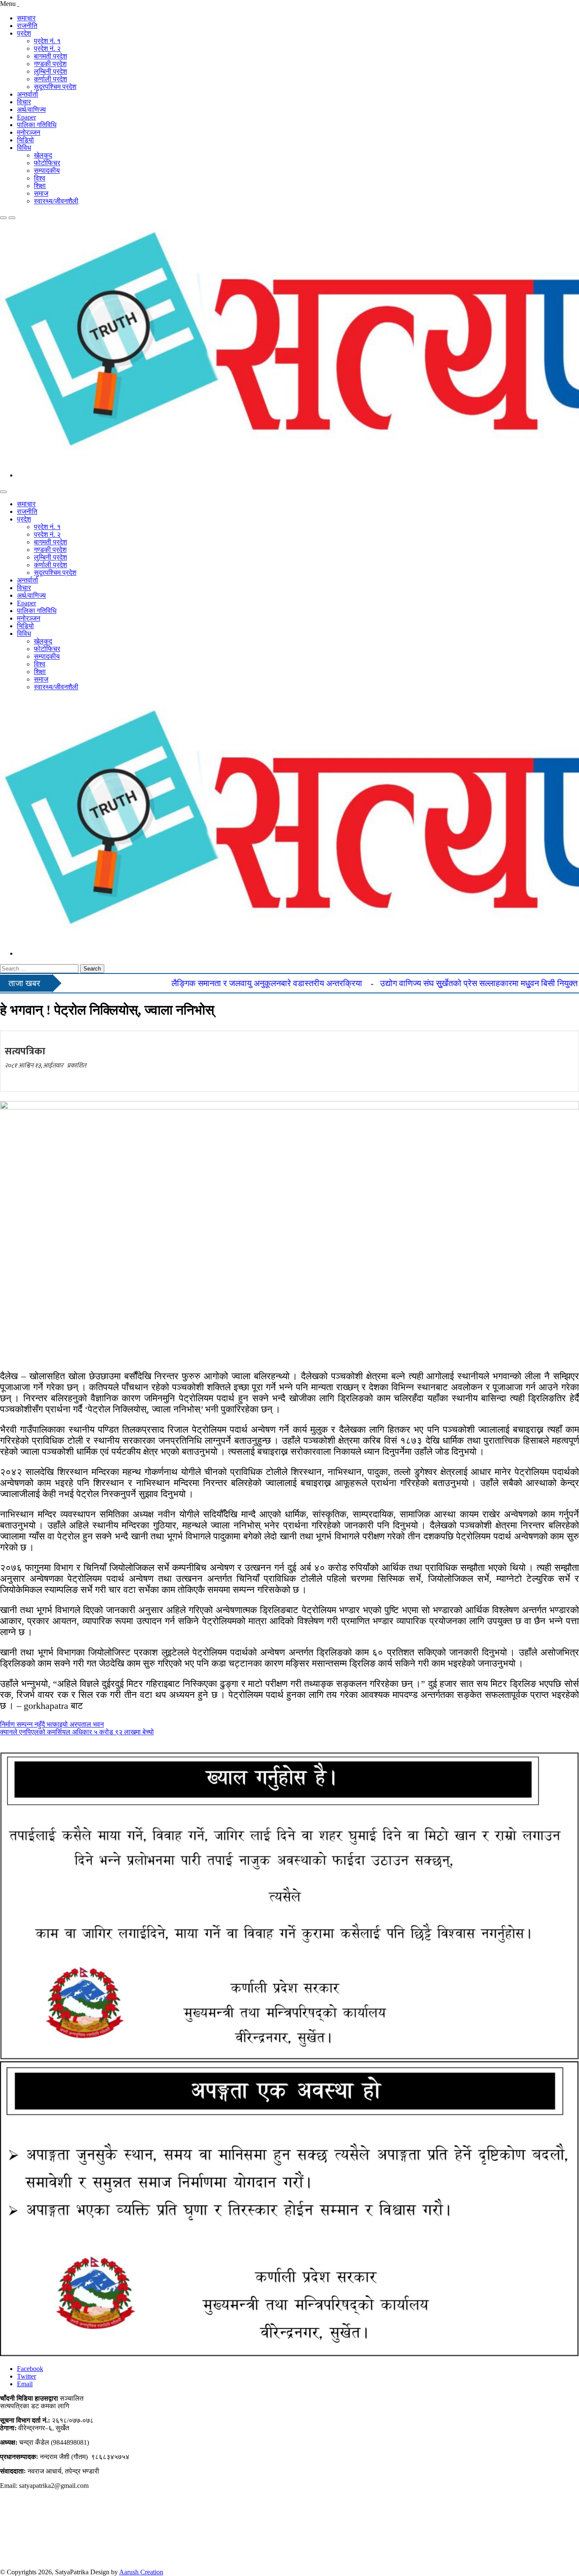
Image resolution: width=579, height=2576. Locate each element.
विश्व (40, 178)
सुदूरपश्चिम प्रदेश (55, 87)
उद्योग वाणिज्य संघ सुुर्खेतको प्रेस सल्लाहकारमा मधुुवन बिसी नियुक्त (431, 983)
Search (92, 969)
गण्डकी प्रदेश (50, 64)
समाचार (26, 18)
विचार (24, 102)
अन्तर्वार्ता (28, 94)
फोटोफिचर (47, 163)
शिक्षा (40, 186)
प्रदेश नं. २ (47, 49)
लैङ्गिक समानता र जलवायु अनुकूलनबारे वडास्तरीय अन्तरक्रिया (219, 983)
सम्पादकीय (47, 171)
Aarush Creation (141, 2572)
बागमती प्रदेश (50, 56)
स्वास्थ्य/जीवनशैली (56, 201)
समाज (41, 193)
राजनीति (27, 26)
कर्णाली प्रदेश (50, 79)
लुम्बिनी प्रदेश (50, 71)
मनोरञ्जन (29, 132)
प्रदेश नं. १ (47, 41)
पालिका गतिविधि (37, 125)
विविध (24, 148)
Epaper (26, 117)
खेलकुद (43, 155)
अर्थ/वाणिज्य (31, 110)
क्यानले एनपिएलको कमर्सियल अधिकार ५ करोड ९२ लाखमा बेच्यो (77, 1732)
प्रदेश (24, 33)
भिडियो (25, 140)
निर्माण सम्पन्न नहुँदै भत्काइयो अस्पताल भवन (52, 1724)
